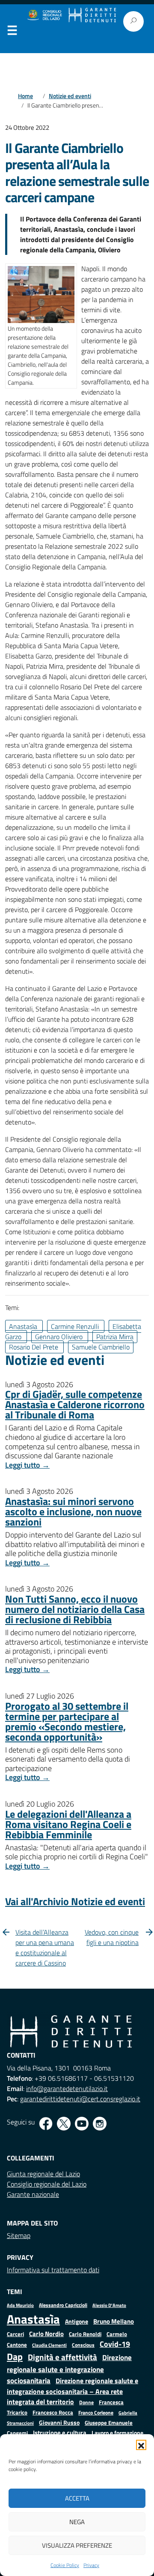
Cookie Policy (65, 2565)
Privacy (91, 2565)
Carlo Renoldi (85, 2334)
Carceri (15, 2334)
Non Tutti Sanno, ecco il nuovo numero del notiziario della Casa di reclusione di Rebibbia (75, 1609)
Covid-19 (115, 2344)
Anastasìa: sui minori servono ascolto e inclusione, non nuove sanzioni (73, 1511)
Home (25, 96)
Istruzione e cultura (60, 2433)
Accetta (77, 2498)
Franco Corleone (96, 2413)
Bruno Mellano (114, 2321)
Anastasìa (33, 2319)
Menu (12, 32)
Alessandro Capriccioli (63, 2305)
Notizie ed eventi (70, 96)
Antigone (77, 2322)
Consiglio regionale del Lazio (47, 2184)
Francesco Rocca (53, 2412)
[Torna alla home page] (92, 15)
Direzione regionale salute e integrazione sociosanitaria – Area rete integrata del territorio (73, 2391)
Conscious (83, 2345)
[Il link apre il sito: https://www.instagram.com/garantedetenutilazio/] (100, 2124)
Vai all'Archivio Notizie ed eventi (75, 1901)
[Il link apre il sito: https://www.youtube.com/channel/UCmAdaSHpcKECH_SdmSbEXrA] (82, 2124)
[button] (141, 2445)
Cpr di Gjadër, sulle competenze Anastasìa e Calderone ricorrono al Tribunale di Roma (75, 1404)
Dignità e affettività (62, 2357)
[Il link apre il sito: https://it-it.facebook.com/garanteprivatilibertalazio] (46, 2124)
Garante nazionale (33, 2194)
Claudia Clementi (49, 2345)
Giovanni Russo (59, 2423)
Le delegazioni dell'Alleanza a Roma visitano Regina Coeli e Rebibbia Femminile (68, 1824)
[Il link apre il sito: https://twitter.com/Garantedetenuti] (64, 2124)
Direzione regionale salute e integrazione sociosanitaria (69, 2369)
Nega (77, 2522)
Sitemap (19, 2235)
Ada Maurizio (20, 2305)
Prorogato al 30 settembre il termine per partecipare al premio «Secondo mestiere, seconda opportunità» (67, 1721)
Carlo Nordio (46, 2334)
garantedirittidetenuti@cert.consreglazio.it (80, 2099)
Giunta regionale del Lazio (43, 2174)
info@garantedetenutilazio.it (67, 2088)
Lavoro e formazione (117, 2433)
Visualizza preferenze (77, 2545)
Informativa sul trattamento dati (53, 2270)
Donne (86, 2402)
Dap (15, 2356)
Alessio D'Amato (109, 2305)
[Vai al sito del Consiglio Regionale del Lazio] (44, 15)
